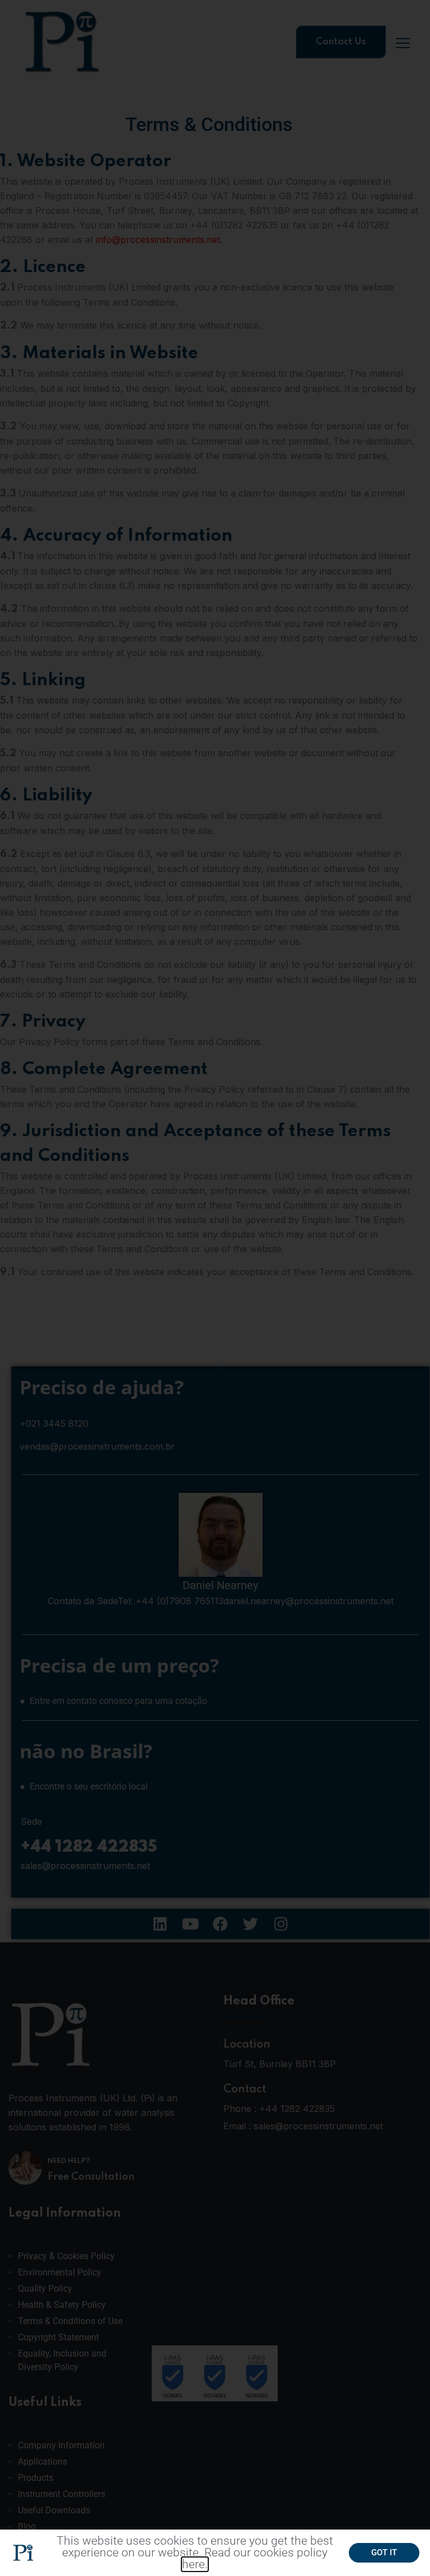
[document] (215, 1288)
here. (195, 2564)
